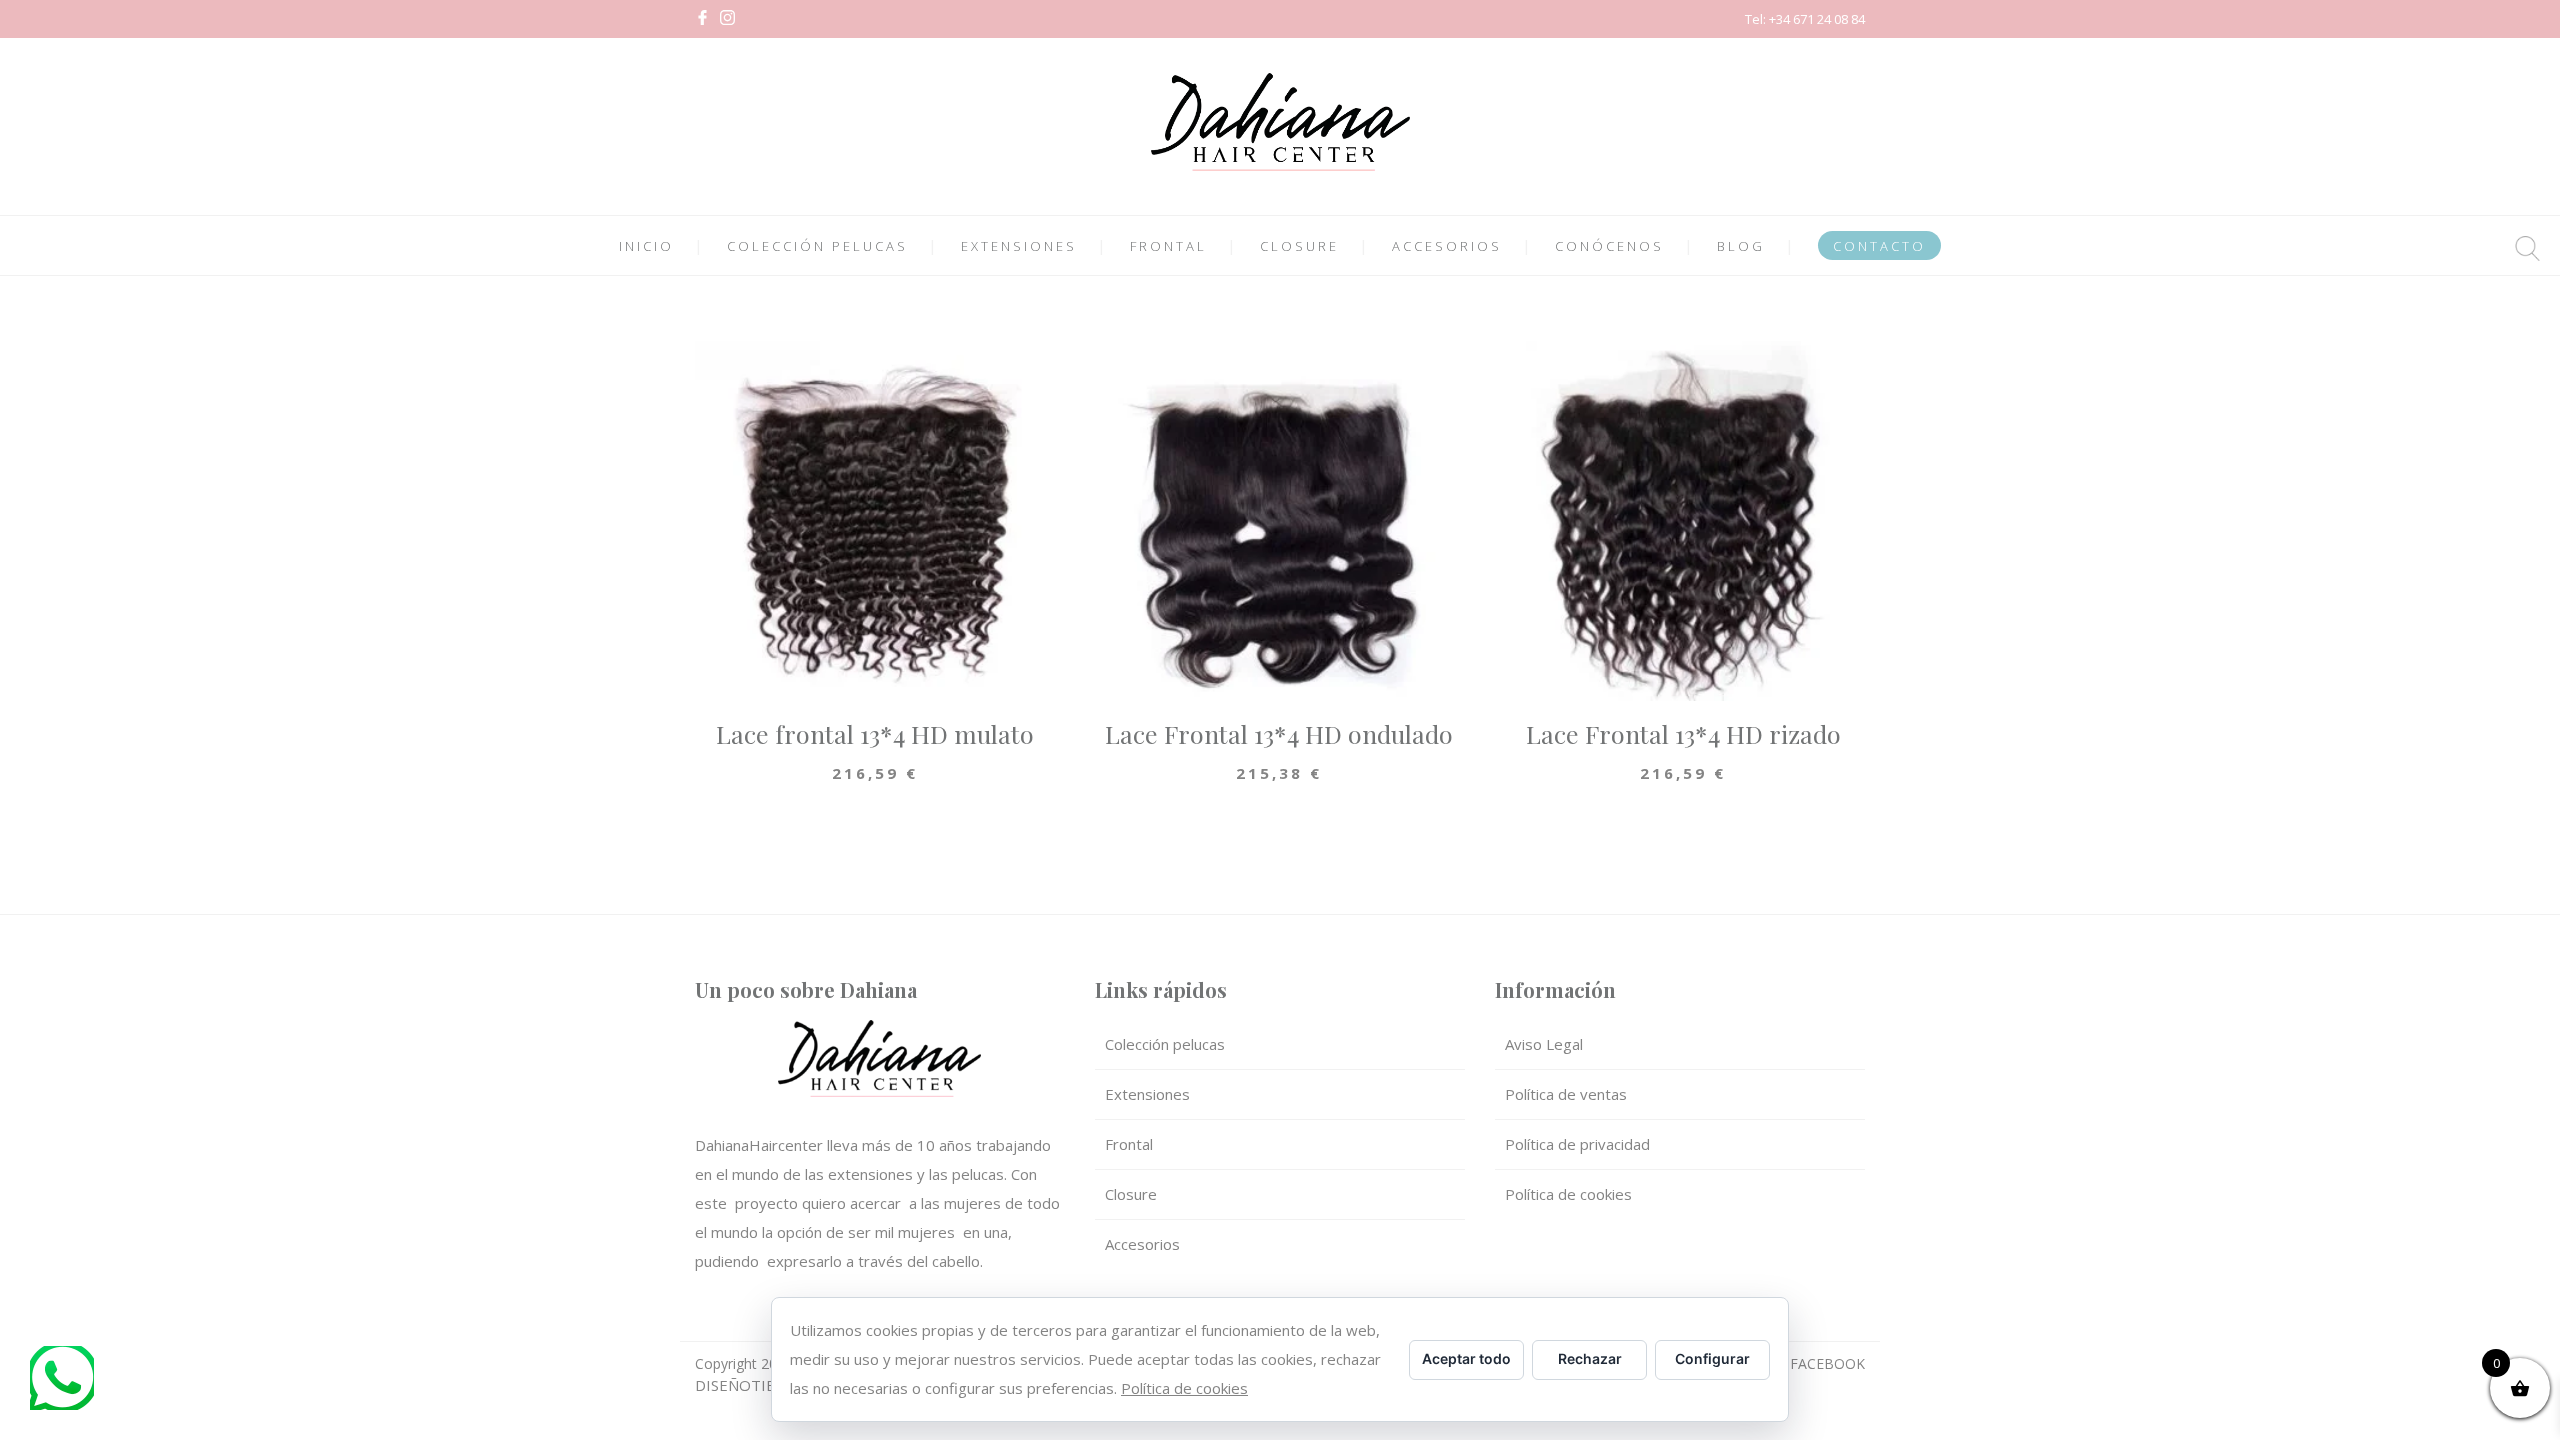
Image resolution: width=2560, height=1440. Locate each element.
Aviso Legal (1544, 1044)
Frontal (1129, 1144)
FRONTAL (1168, 246)
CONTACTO (1879, 246)
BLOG (1741, 246)
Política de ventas (1566, 1094)
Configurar (1712, 1358)
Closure (1131, 1194)
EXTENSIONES (1019, 246)
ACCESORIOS (1447, 246)
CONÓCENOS (1609, 246)
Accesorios (1142, 1244)
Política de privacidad (1577, 1144)
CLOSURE (1299, 246)
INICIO (646, 246)
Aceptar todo (1466, 1358)
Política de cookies (1568, 1194)
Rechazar (1590, 1358)
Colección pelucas (1165, 1044)
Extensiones (1147, 1094)
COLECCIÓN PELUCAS (817, 246)
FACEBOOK (1827, 1363)
